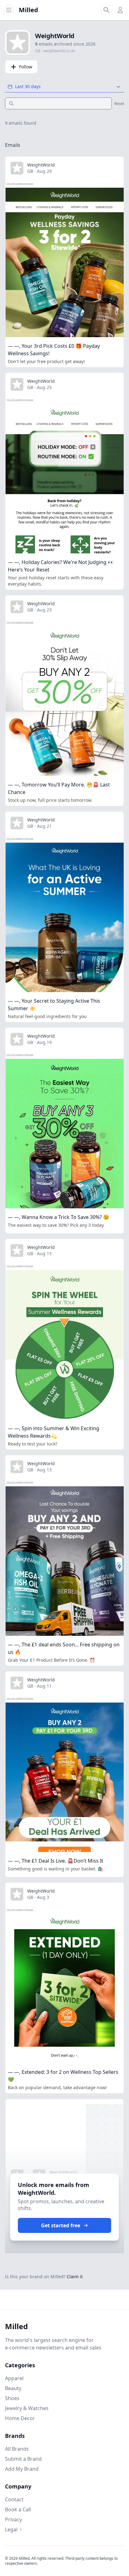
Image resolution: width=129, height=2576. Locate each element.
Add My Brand (22, 2469)
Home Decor (20, 2418)
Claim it (75, 2276)
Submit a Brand (23, 2459)
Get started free (61, 2225)
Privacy (13, 2519)
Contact (14, 2499)
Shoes (12, 2398)
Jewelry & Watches (27, 2408)
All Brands (17, 2449)
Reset (119, 104)
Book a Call (18, 2509)
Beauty (13, 2388)
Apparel (14, 2378)
